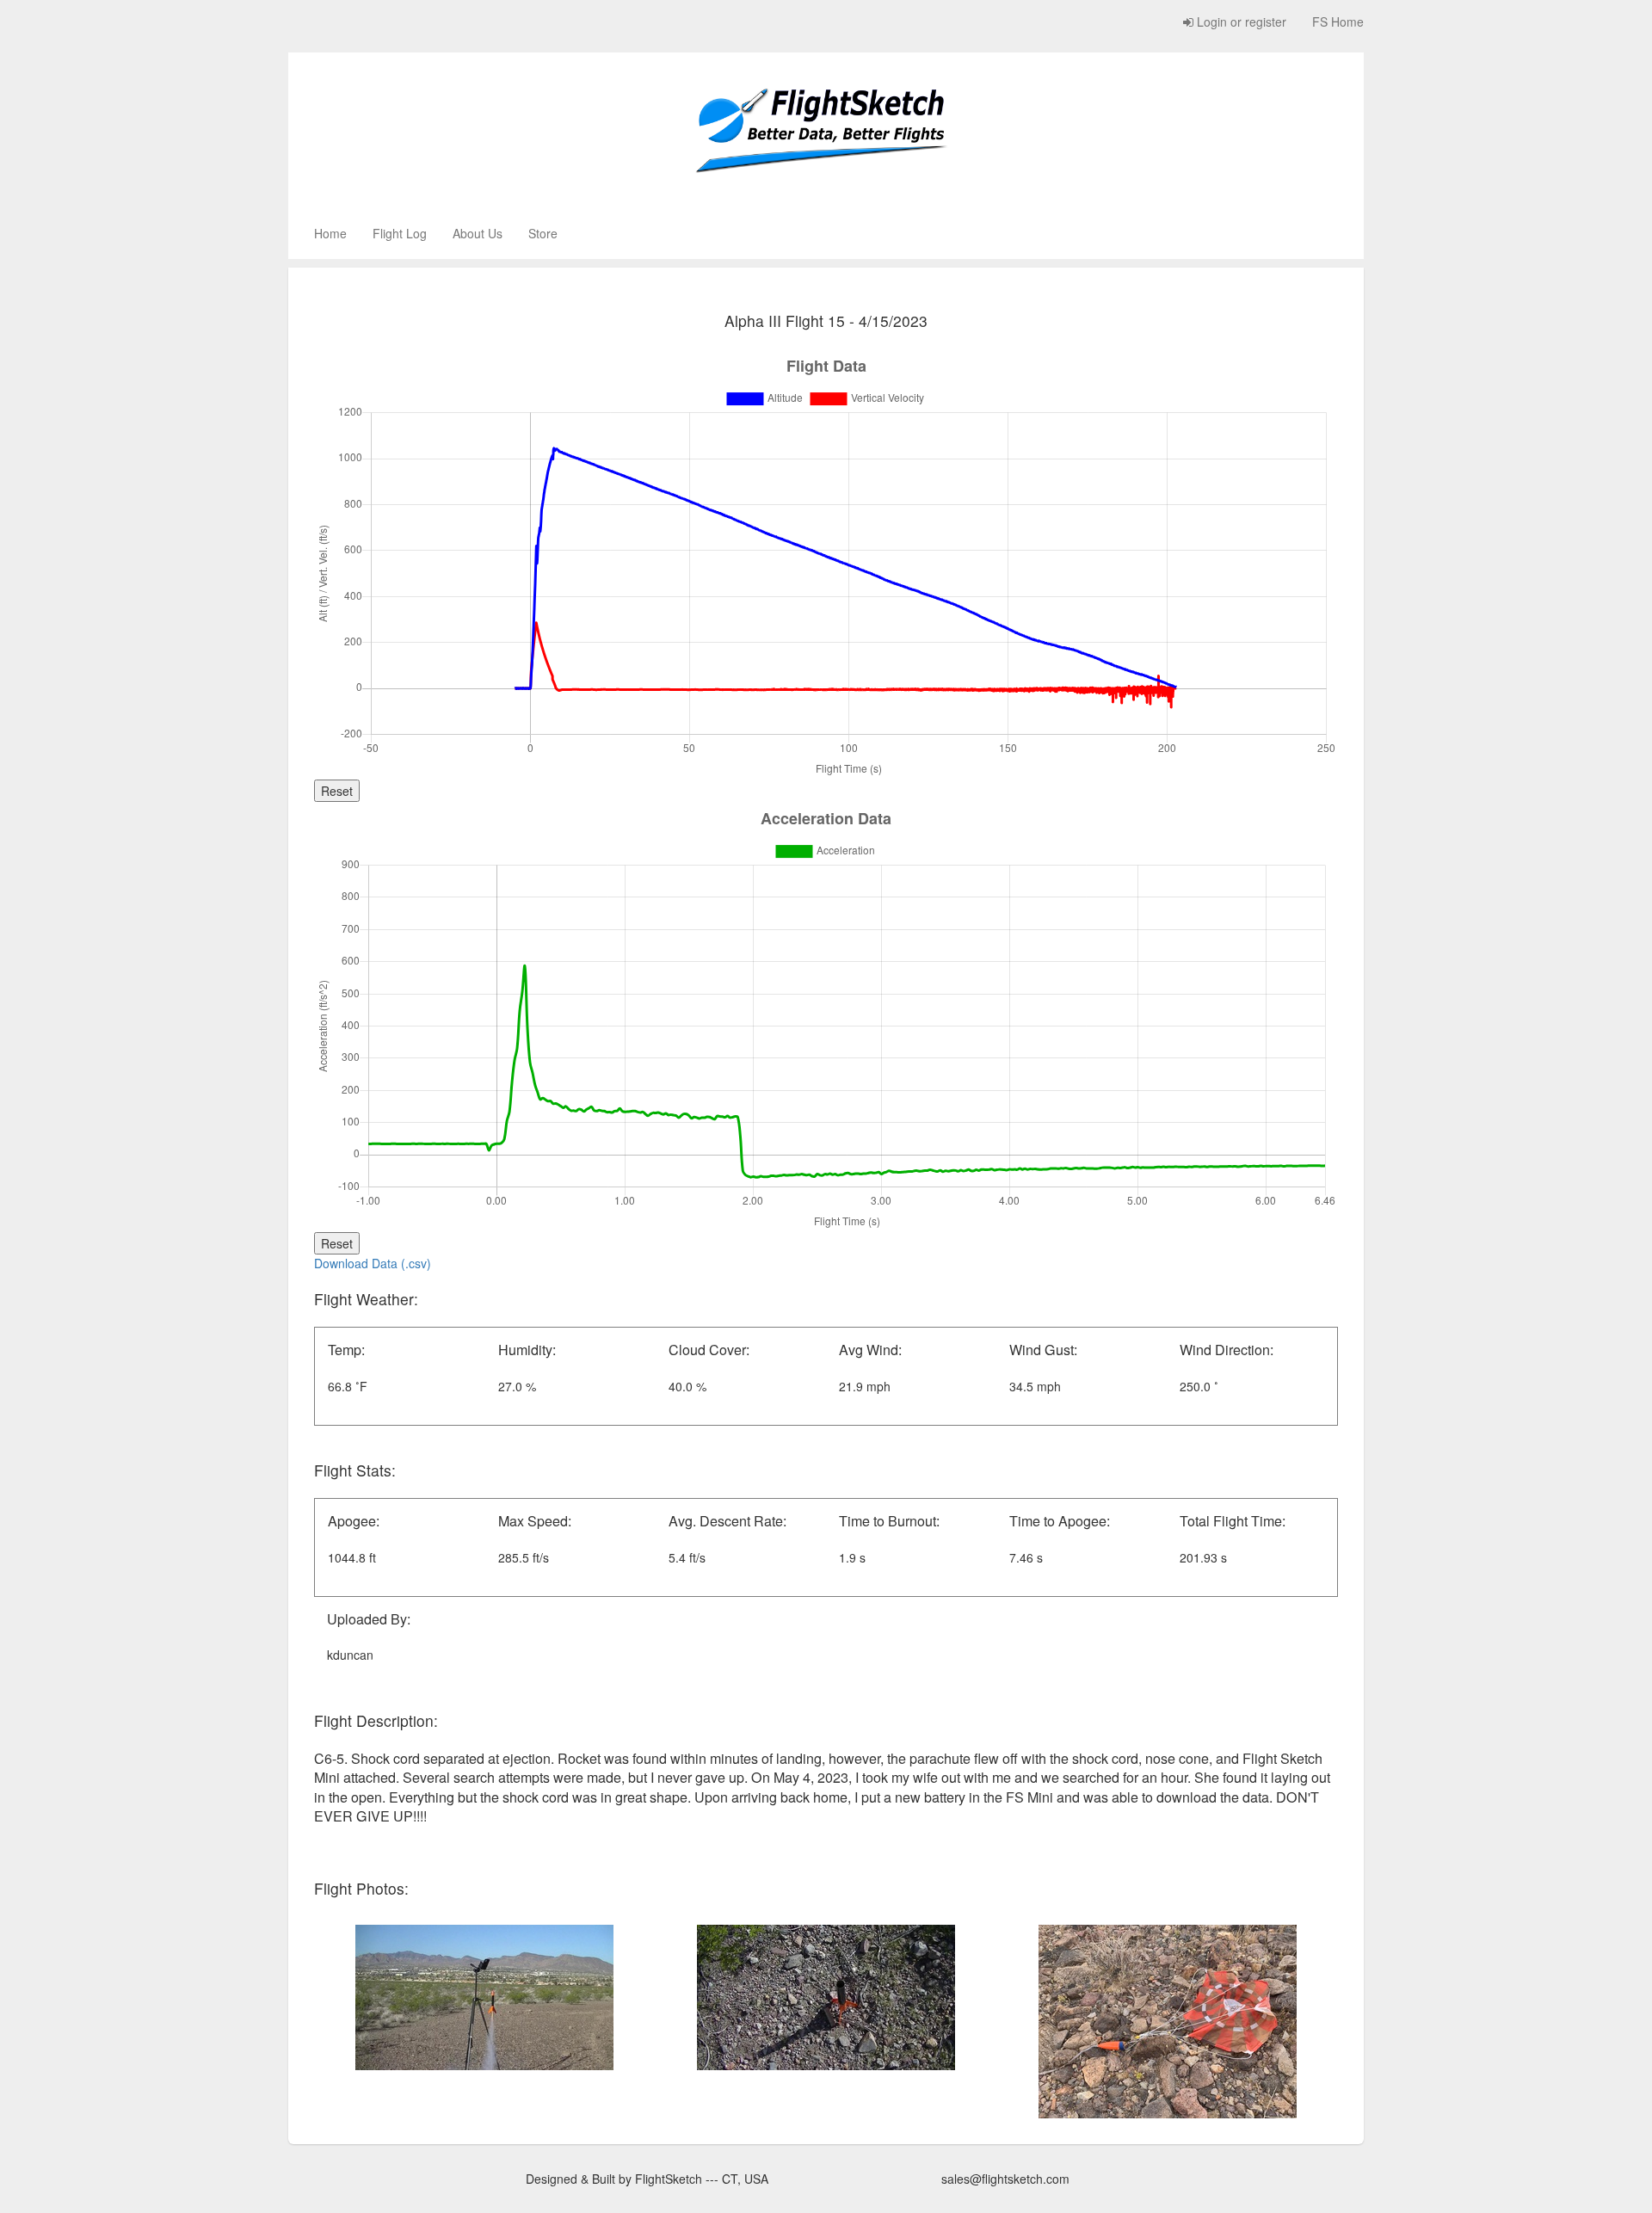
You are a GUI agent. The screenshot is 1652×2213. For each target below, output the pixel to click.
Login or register (1240, 22)
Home (330, 233)
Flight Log (400, 233)
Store (543, 233)
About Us (478, 233)
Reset (337, 791)
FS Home (1338, 22)
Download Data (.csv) (373, 1263)
